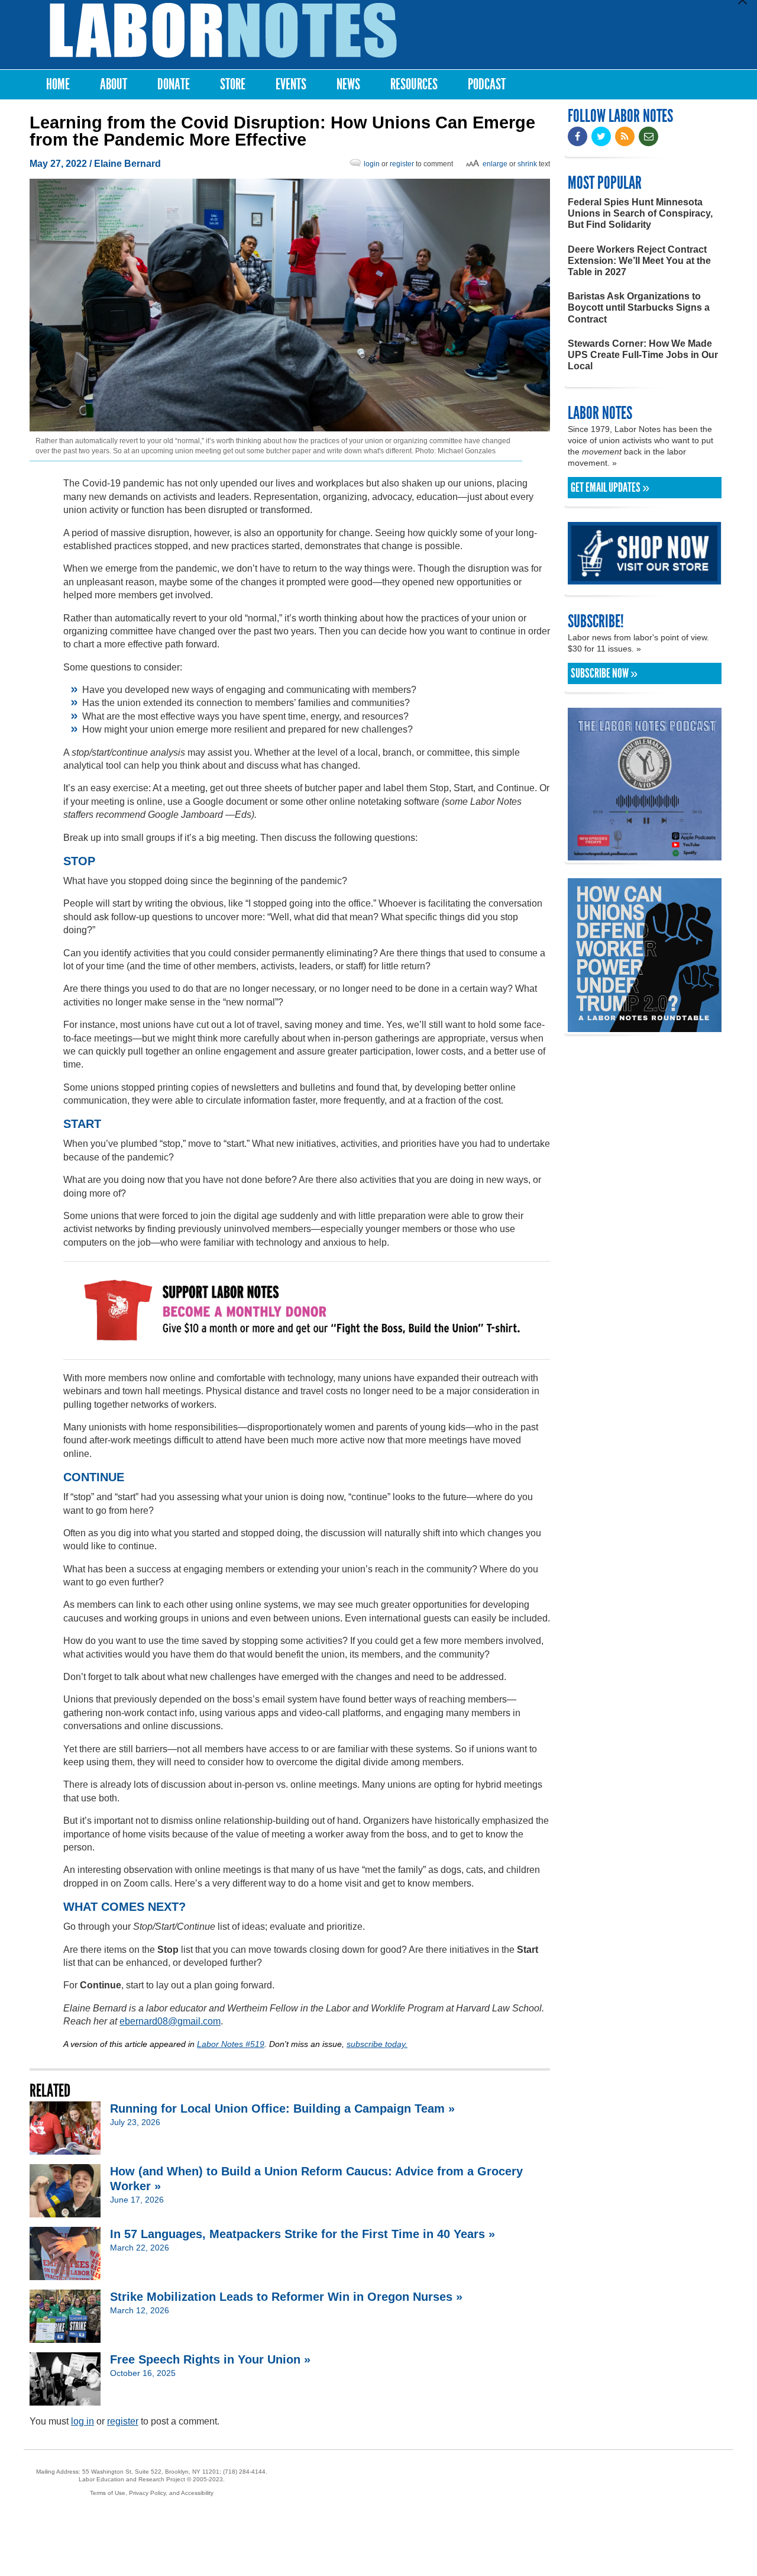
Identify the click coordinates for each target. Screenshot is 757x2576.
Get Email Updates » (610, 488)
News (348, 84)
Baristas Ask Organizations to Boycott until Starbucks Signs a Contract (639, 307)
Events (291, 84)
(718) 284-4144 (244, 2472)
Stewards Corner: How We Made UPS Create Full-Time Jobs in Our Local (643, 355)
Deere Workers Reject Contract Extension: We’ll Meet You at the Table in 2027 (639, 261)
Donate (174, 84)
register (402, 164)
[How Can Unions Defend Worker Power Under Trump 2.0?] (645, 1026)
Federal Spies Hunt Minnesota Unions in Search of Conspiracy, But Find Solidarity (640, 213)
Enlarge (495, 164)
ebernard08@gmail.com (170, 2021)
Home (58, 84)
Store (233, 84)
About (114, 84)
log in (83, 2421)
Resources (414, 84)
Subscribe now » (604, 673)
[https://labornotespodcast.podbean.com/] (645, 855)
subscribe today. (377, 2044)
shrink (527, 164)
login (372, 164)
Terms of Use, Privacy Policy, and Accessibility (152, 2493)
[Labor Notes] (223, 30)
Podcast (487, 84)
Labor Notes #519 (231, 2044)
